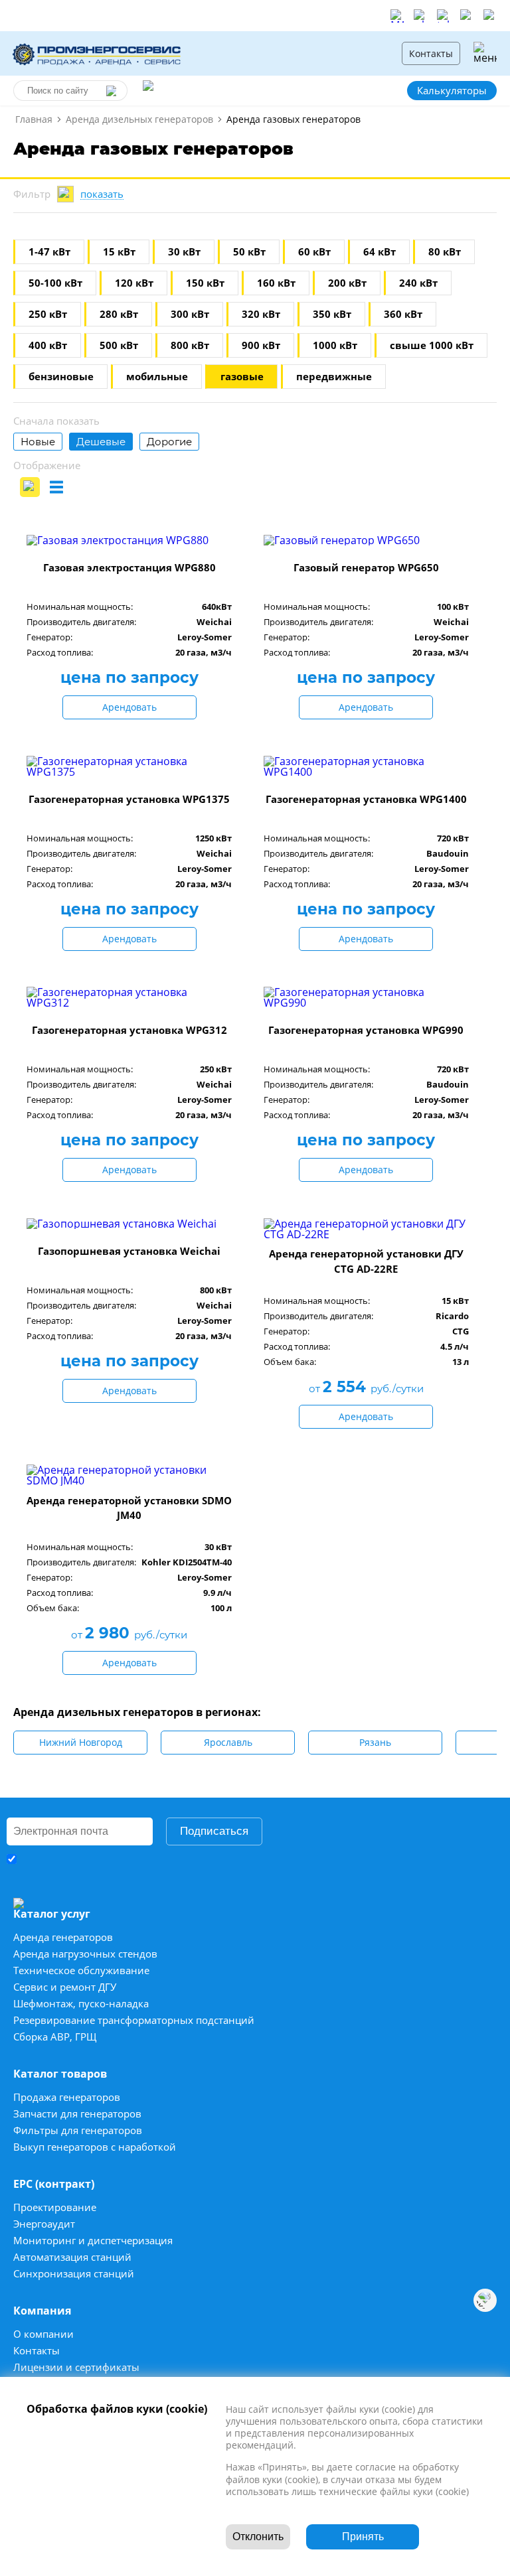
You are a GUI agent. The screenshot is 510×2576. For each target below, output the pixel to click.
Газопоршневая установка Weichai (129, 1251)
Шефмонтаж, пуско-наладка (81, 2004)
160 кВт (276, 283)
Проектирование (55, 2207)
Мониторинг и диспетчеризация (93, 2241)
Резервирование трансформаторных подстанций (134, 2020)
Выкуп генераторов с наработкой (95, 2147)
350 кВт (332, 314)
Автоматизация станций (72, 2257)
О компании (43, 2334)
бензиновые (61, 377)
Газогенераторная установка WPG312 (129, 1030)
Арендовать (129, 707)
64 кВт (380, 252)
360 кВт (403, 314)
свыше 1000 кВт (432, 345)
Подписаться (214, 1831)
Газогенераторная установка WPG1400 (366, 799)
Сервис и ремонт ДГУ (65, 1987)
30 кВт (184, 252)
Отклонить (258, 2537)
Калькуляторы (452, 90)
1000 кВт (335, 345)
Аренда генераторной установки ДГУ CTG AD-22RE (366, 1261)
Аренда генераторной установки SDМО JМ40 (129, 1508)
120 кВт (134, 283)
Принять (363, 2537)
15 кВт (119, 252)
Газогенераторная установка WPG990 (366, 1030)
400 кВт (48, 345)
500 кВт (119, 345)
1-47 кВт (49, 252)
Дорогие (169, 442)
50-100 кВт (55, 283)
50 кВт (249, 252)
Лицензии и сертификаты (76, 2367)
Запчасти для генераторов (77, 2114)
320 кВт (261, 314)
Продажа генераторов (67, 2097)
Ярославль (228, 1742)
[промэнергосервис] (100, 53)
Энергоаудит (44, 2224)
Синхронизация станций (74, 2274)
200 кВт (347, 283)
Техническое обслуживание (81, 1970)
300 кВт (190, 314)
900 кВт (261, 345)
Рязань (375, 1742)
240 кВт (418, 283)
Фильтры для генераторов (78, 2130)
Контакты (431, 53)
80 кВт (445, 252)
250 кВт (48, 314)
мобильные (157, 377)
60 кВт (314, 252)
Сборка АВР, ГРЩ (55, 2037)
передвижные (334, 377)
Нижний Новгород (81, 1742)
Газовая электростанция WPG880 (129, 567)
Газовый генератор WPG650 (366, 567)
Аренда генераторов (63, 1937)
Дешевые (101, 442)
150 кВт (205, 283)
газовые (242, 377)
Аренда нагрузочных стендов (85, 1954)
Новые (38, 442)
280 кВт (119, 314)
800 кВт (190, 345)
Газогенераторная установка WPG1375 (129, 799)
